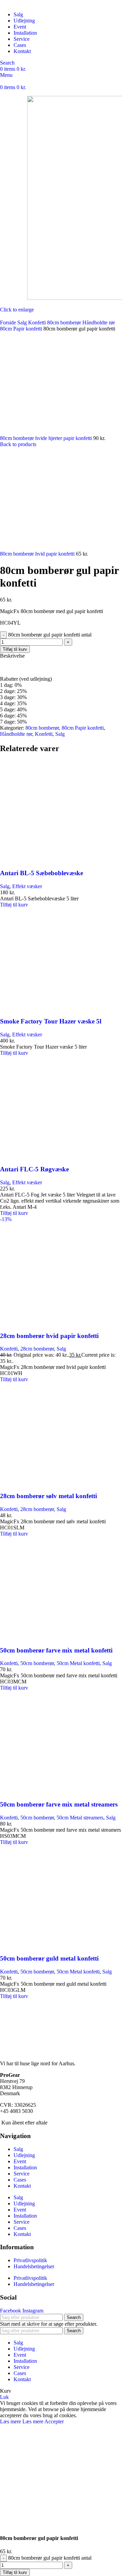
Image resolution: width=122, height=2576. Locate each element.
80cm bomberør (65, 323)
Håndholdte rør (99, 323)
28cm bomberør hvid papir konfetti (49, 1336)
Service (22, 2174)
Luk (4, 2397)
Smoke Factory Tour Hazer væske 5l (51, 1021)
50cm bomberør (37, 1663)
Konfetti (38, 323)
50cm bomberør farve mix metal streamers (59, 1804)
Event (20, 2161)
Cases (20, 2180)
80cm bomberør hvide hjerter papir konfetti (47, 438)
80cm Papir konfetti (22, 329)
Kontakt (22, 2186)
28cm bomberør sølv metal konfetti (48, 1496)
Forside (9, 323)
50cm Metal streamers (80, 1818)
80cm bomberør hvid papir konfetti (38, 554)
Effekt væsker (27, 886)
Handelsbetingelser (34, 2266)
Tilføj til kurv (15, 649)
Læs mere (22, 2421)
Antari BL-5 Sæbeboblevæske (42, 873)
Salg (23, 323)
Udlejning (24, 2155)
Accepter (54, 2421)
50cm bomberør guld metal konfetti (49, 1958)
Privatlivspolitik (30, 2260)
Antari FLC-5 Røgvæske (34, 1169)
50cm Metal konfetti (78, 1663)
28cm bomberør (37, 1349)
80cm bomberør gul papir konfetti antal (50, 635)
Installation (25, 2167)
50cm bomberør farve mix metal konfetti (56, 1650)
